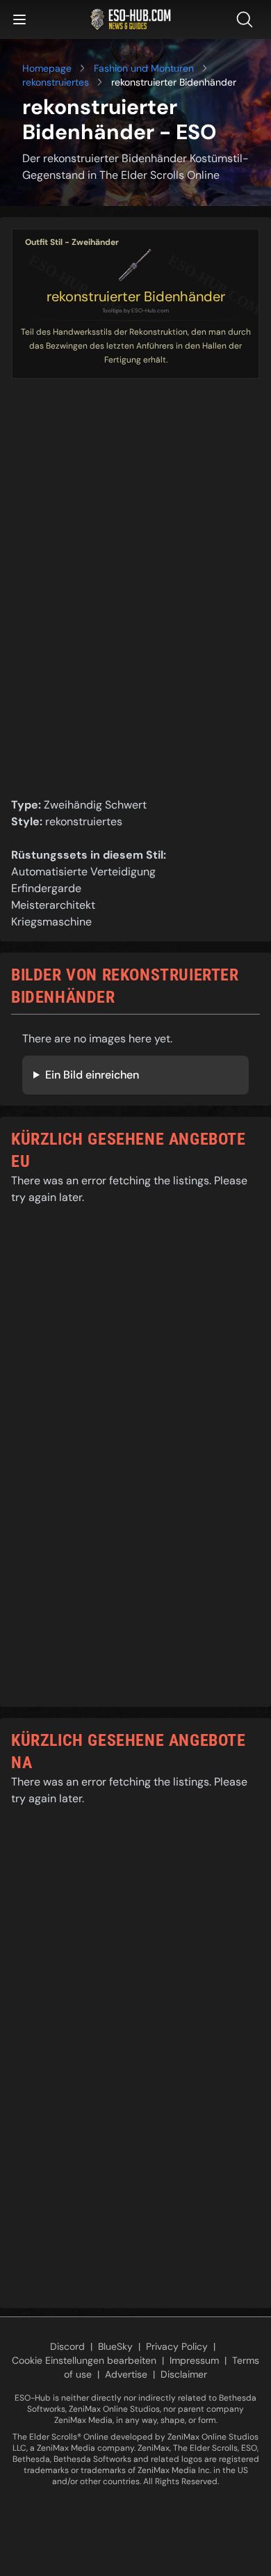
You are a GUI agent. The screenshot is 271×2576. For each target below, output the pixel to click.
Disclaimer (184, 2374)
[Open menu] (19, 19)
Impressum (194, 2360)
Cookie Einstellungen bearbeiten (84, 2360)
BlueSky (115, 2346)
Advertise (126, 2374)
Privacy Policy (177, 2346)
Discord (67, 2346)
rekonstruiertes (56, 82)
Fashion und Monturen (144, 68)
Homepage (47, 68)
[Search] (247, 19)
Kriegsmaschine (51, 922)
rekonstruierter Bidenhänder (136, 296)
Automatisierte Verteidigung (83, 872)
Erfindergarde (46, 888)
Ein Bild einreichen (92, 1075)
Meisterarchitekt (53, 905)
